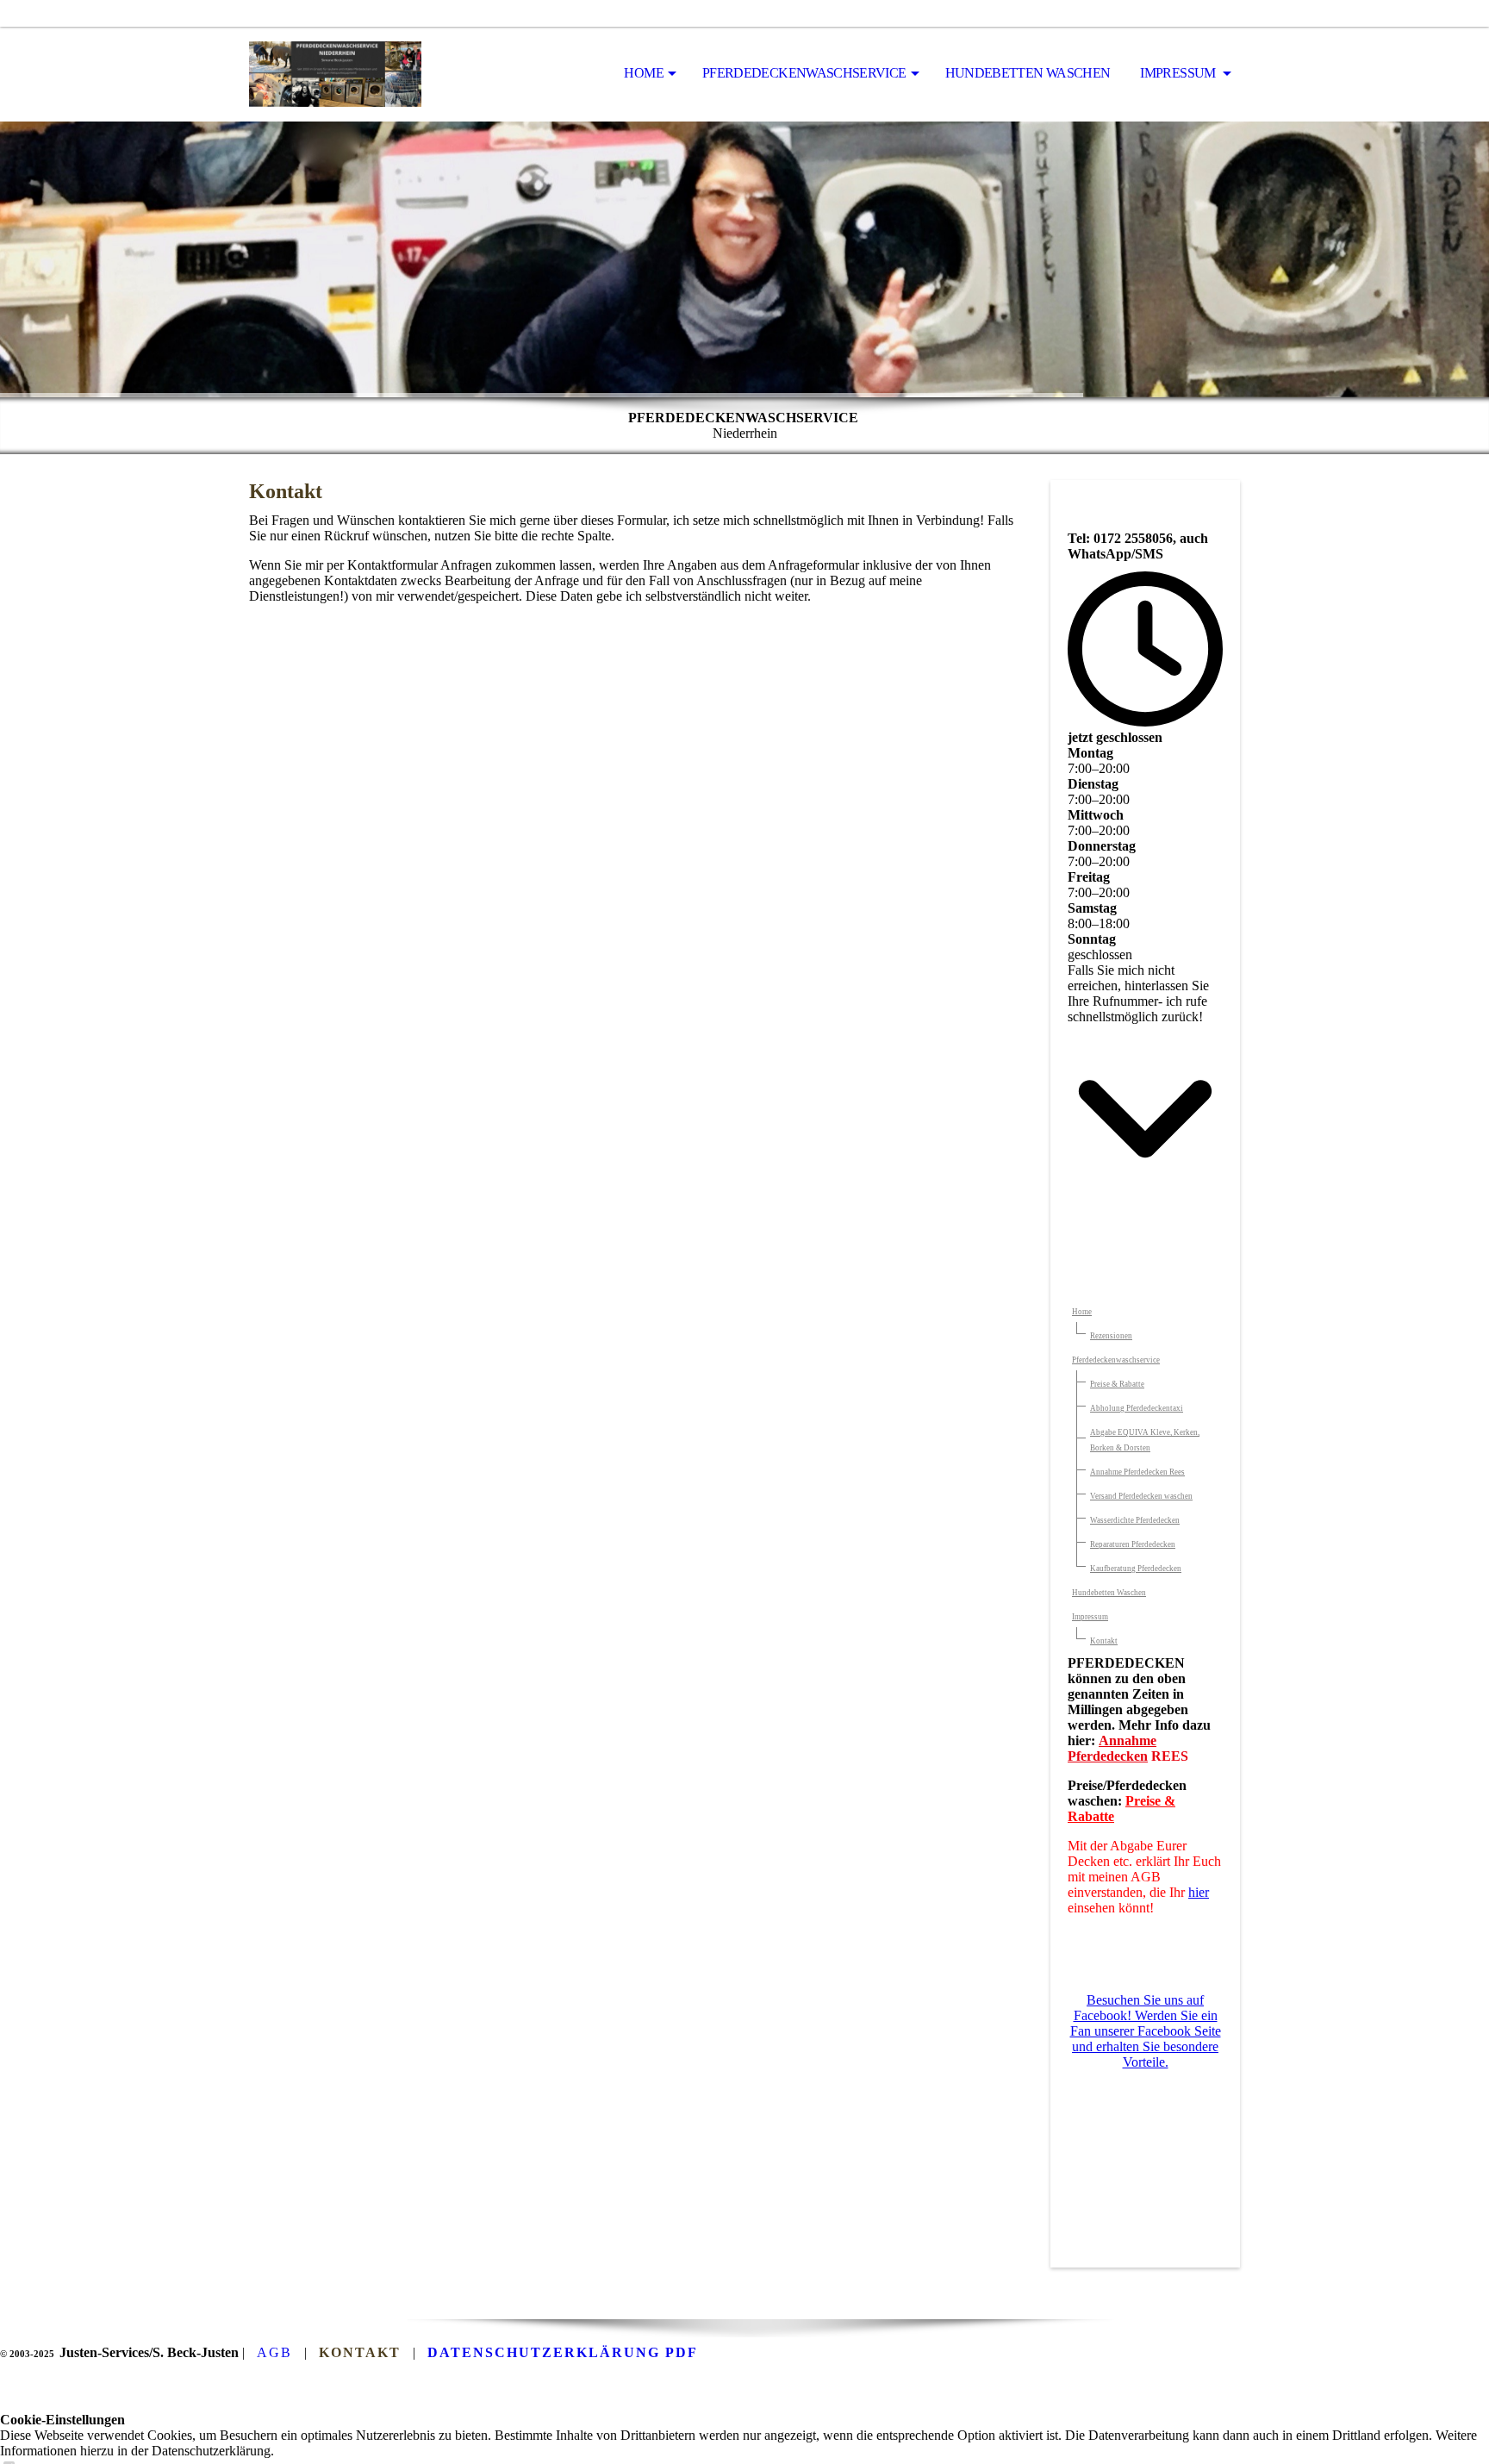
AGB (274, 2352)
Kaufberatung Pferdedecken (1136, 1569)
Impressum (1179, 73)
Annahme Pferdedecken (1112, 1748)
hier (1199, 1892)
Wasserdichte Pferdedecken (1135, 1520)
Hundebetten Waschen (1028, 73)
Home (643, 73)
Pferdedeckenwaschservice (804, 73)
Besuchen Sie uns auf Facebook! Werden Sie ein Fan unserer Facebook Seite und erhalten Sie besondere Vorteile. (1146, 2031)
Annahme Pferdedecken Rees (1137, 1472)
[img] (335, 74)
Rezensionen (1111, 1336)
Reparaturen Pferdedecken (1133, 1544)
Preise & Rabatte (1117, 1384)
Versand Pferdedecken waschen (1141, 1496)
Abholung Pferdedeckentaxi (1137, 1408)
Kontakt (1104, 1641)
